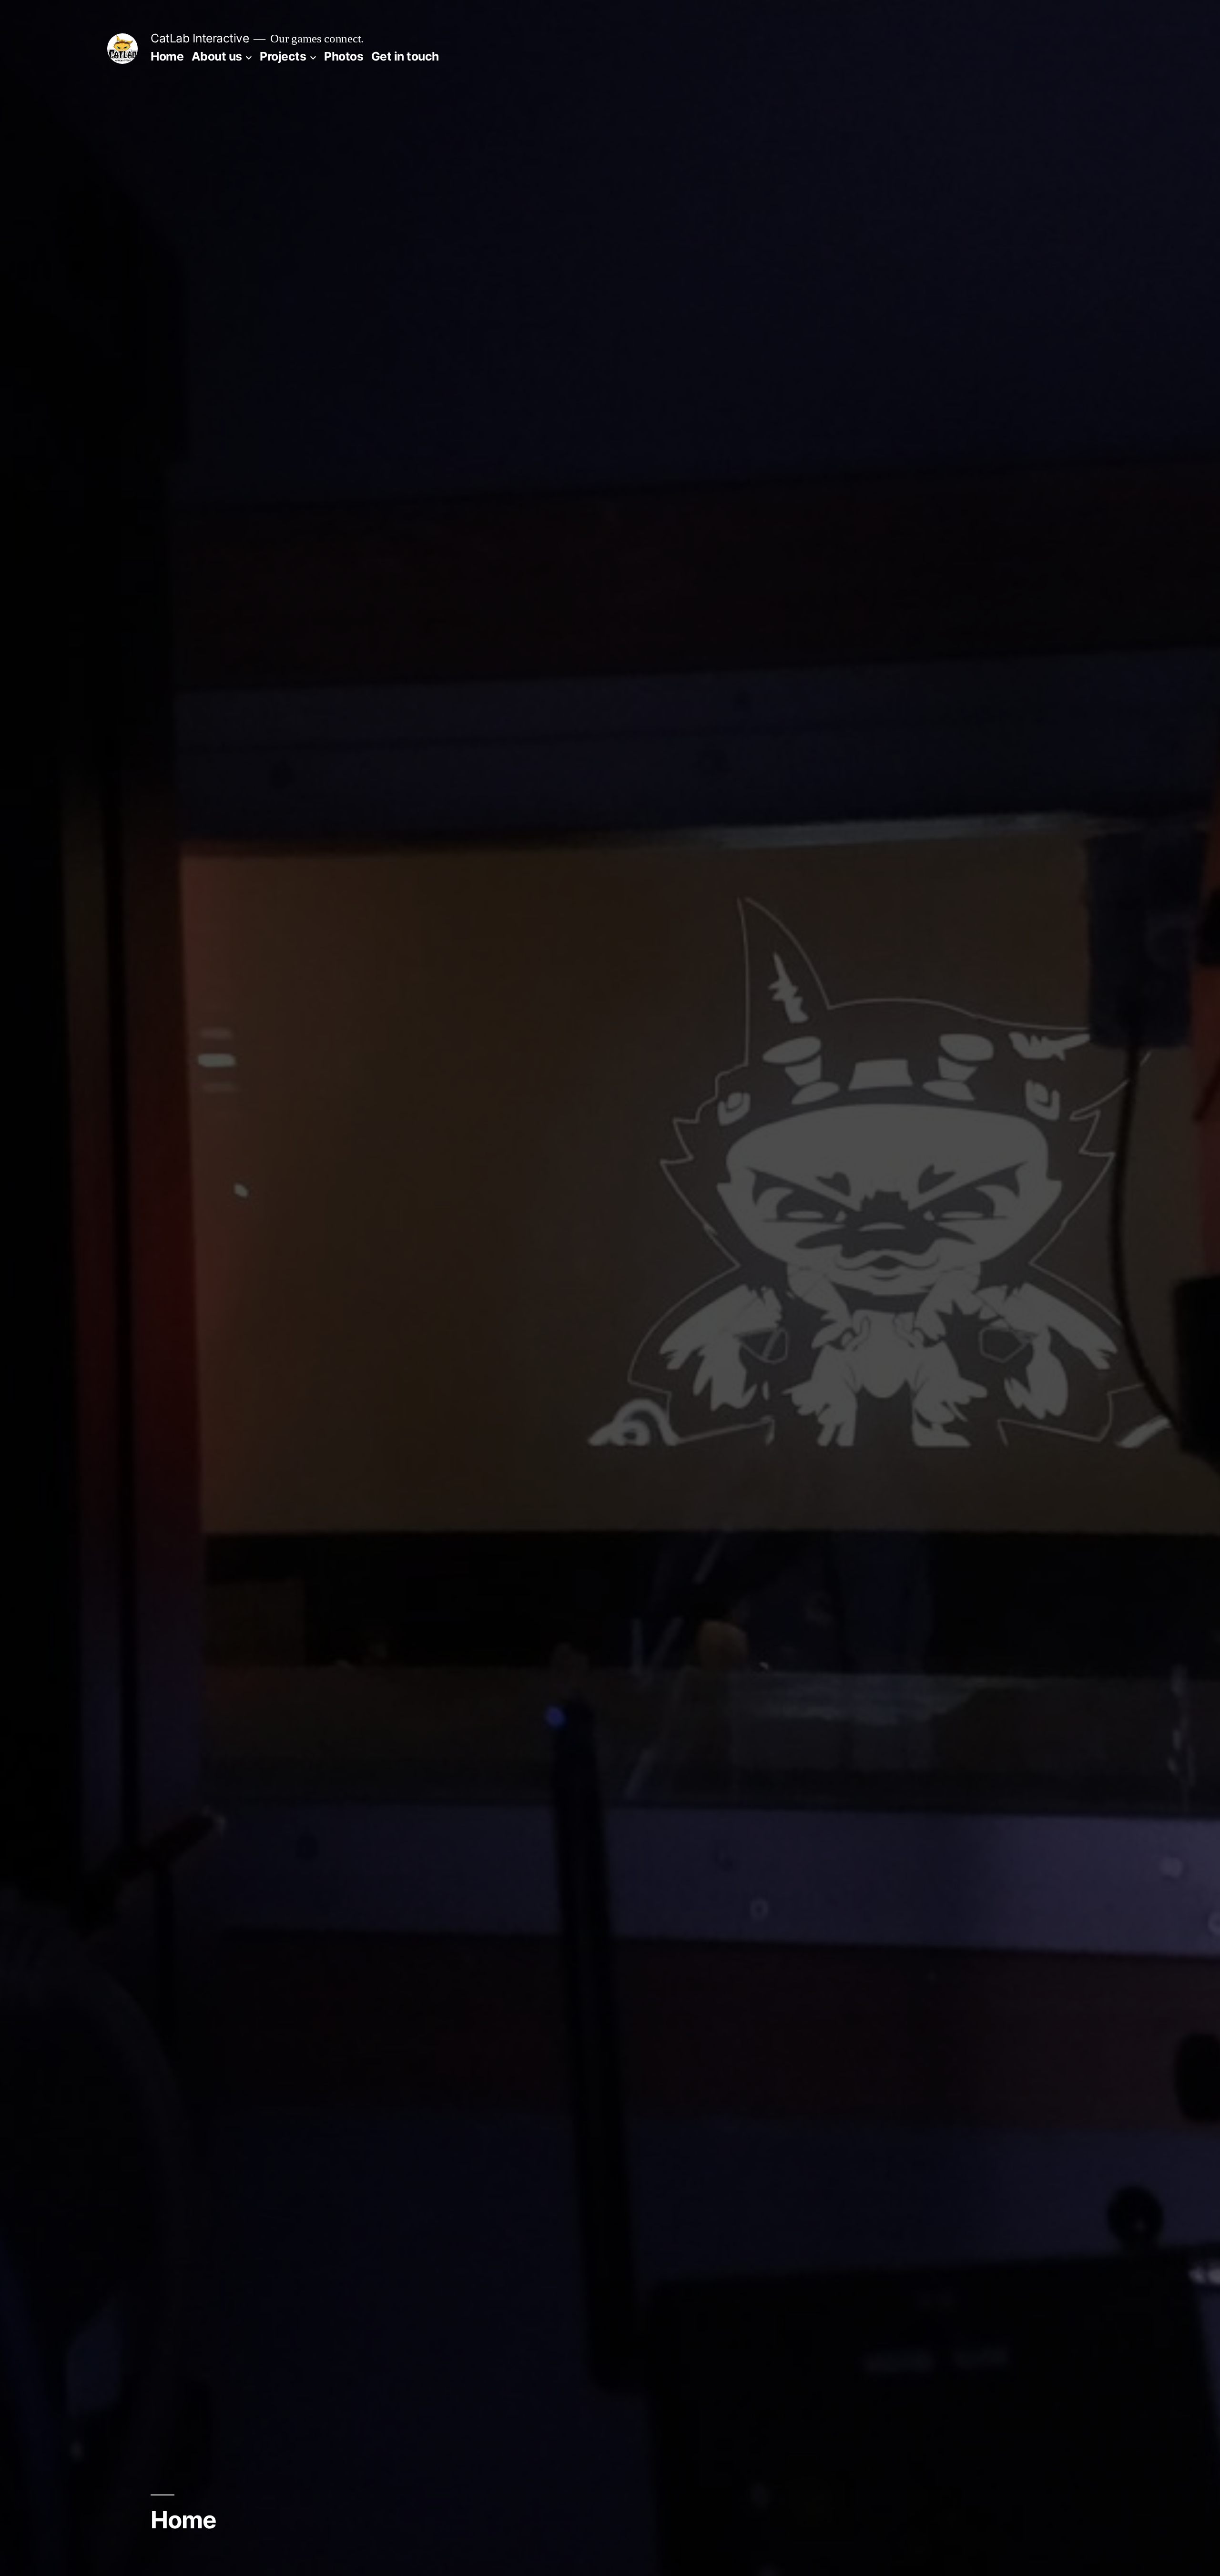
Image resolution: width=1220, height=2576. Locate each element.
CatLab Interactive (200, 38)
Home (167, 56)
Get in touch (405, 56)
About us (217, 56)
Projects (283, 56)
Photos (344, 56)
